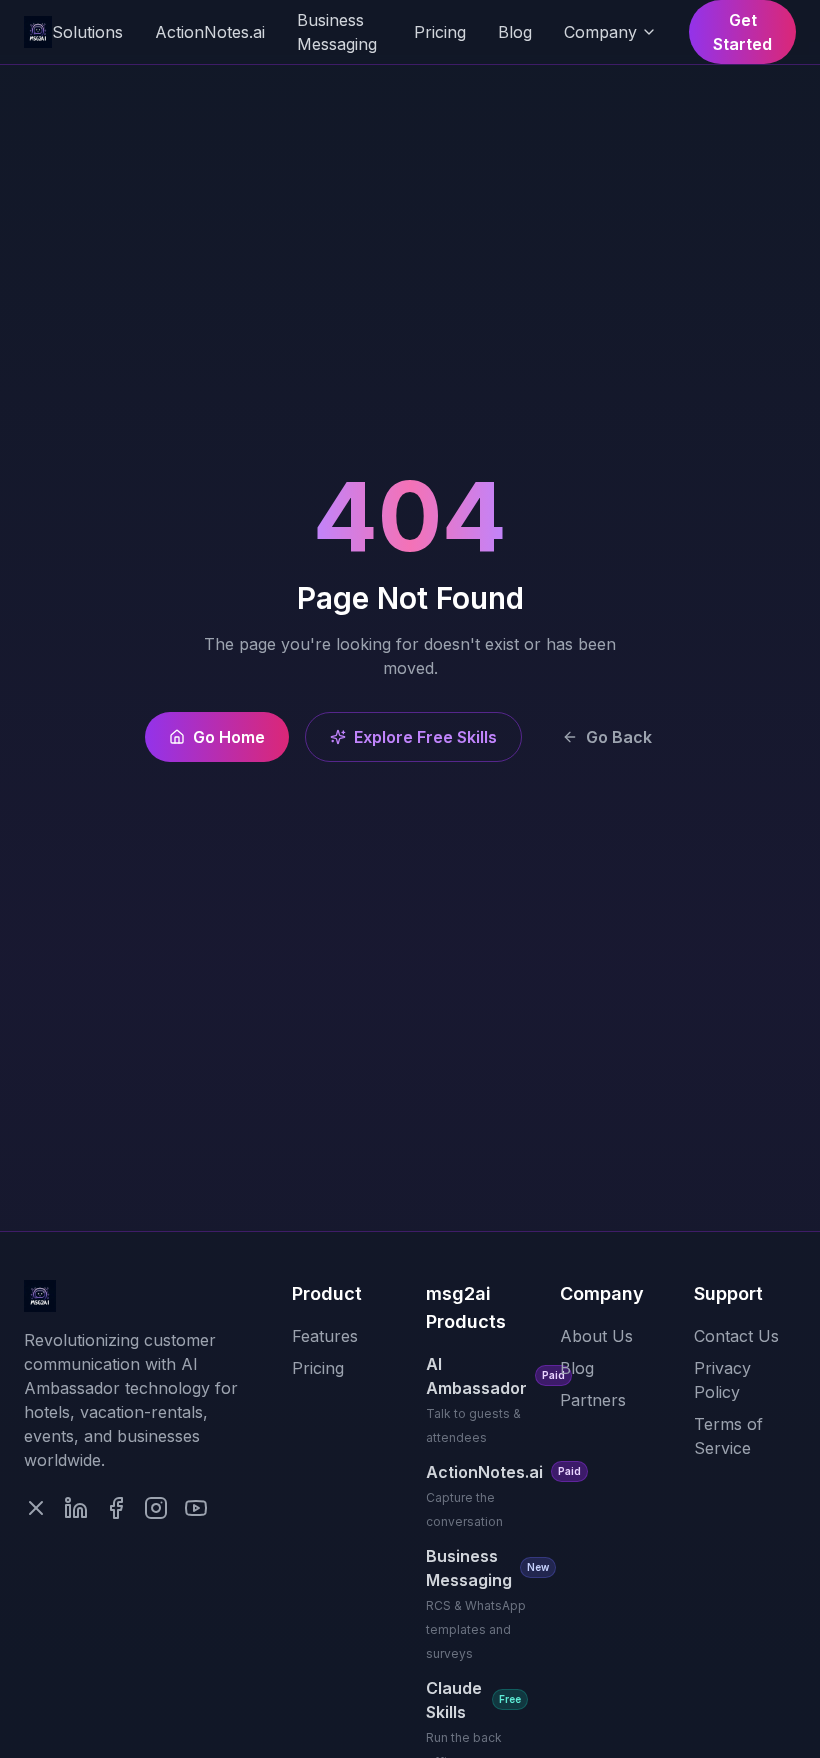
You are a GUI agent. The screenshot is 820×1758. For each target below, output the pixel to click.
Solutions (87, 32)
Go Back (619, 737)
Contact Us (736, 1336)
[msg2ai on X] (36, 1508)
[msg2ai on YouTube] (196, 1508)
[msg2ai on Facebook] (116, 1508)
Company (600, 32)
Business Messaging (337, 32)
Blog (515, 32)
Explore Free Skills (425, 737)
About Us (596, 1336)
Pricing (440, 32)
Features (325, 1336)
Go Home (229, 737)
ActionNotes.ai (210, 32)
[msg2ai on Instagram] (156, 1508)
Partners (593, 1400)
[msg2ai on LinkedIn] (76, 1508)
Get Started (742, 32)
